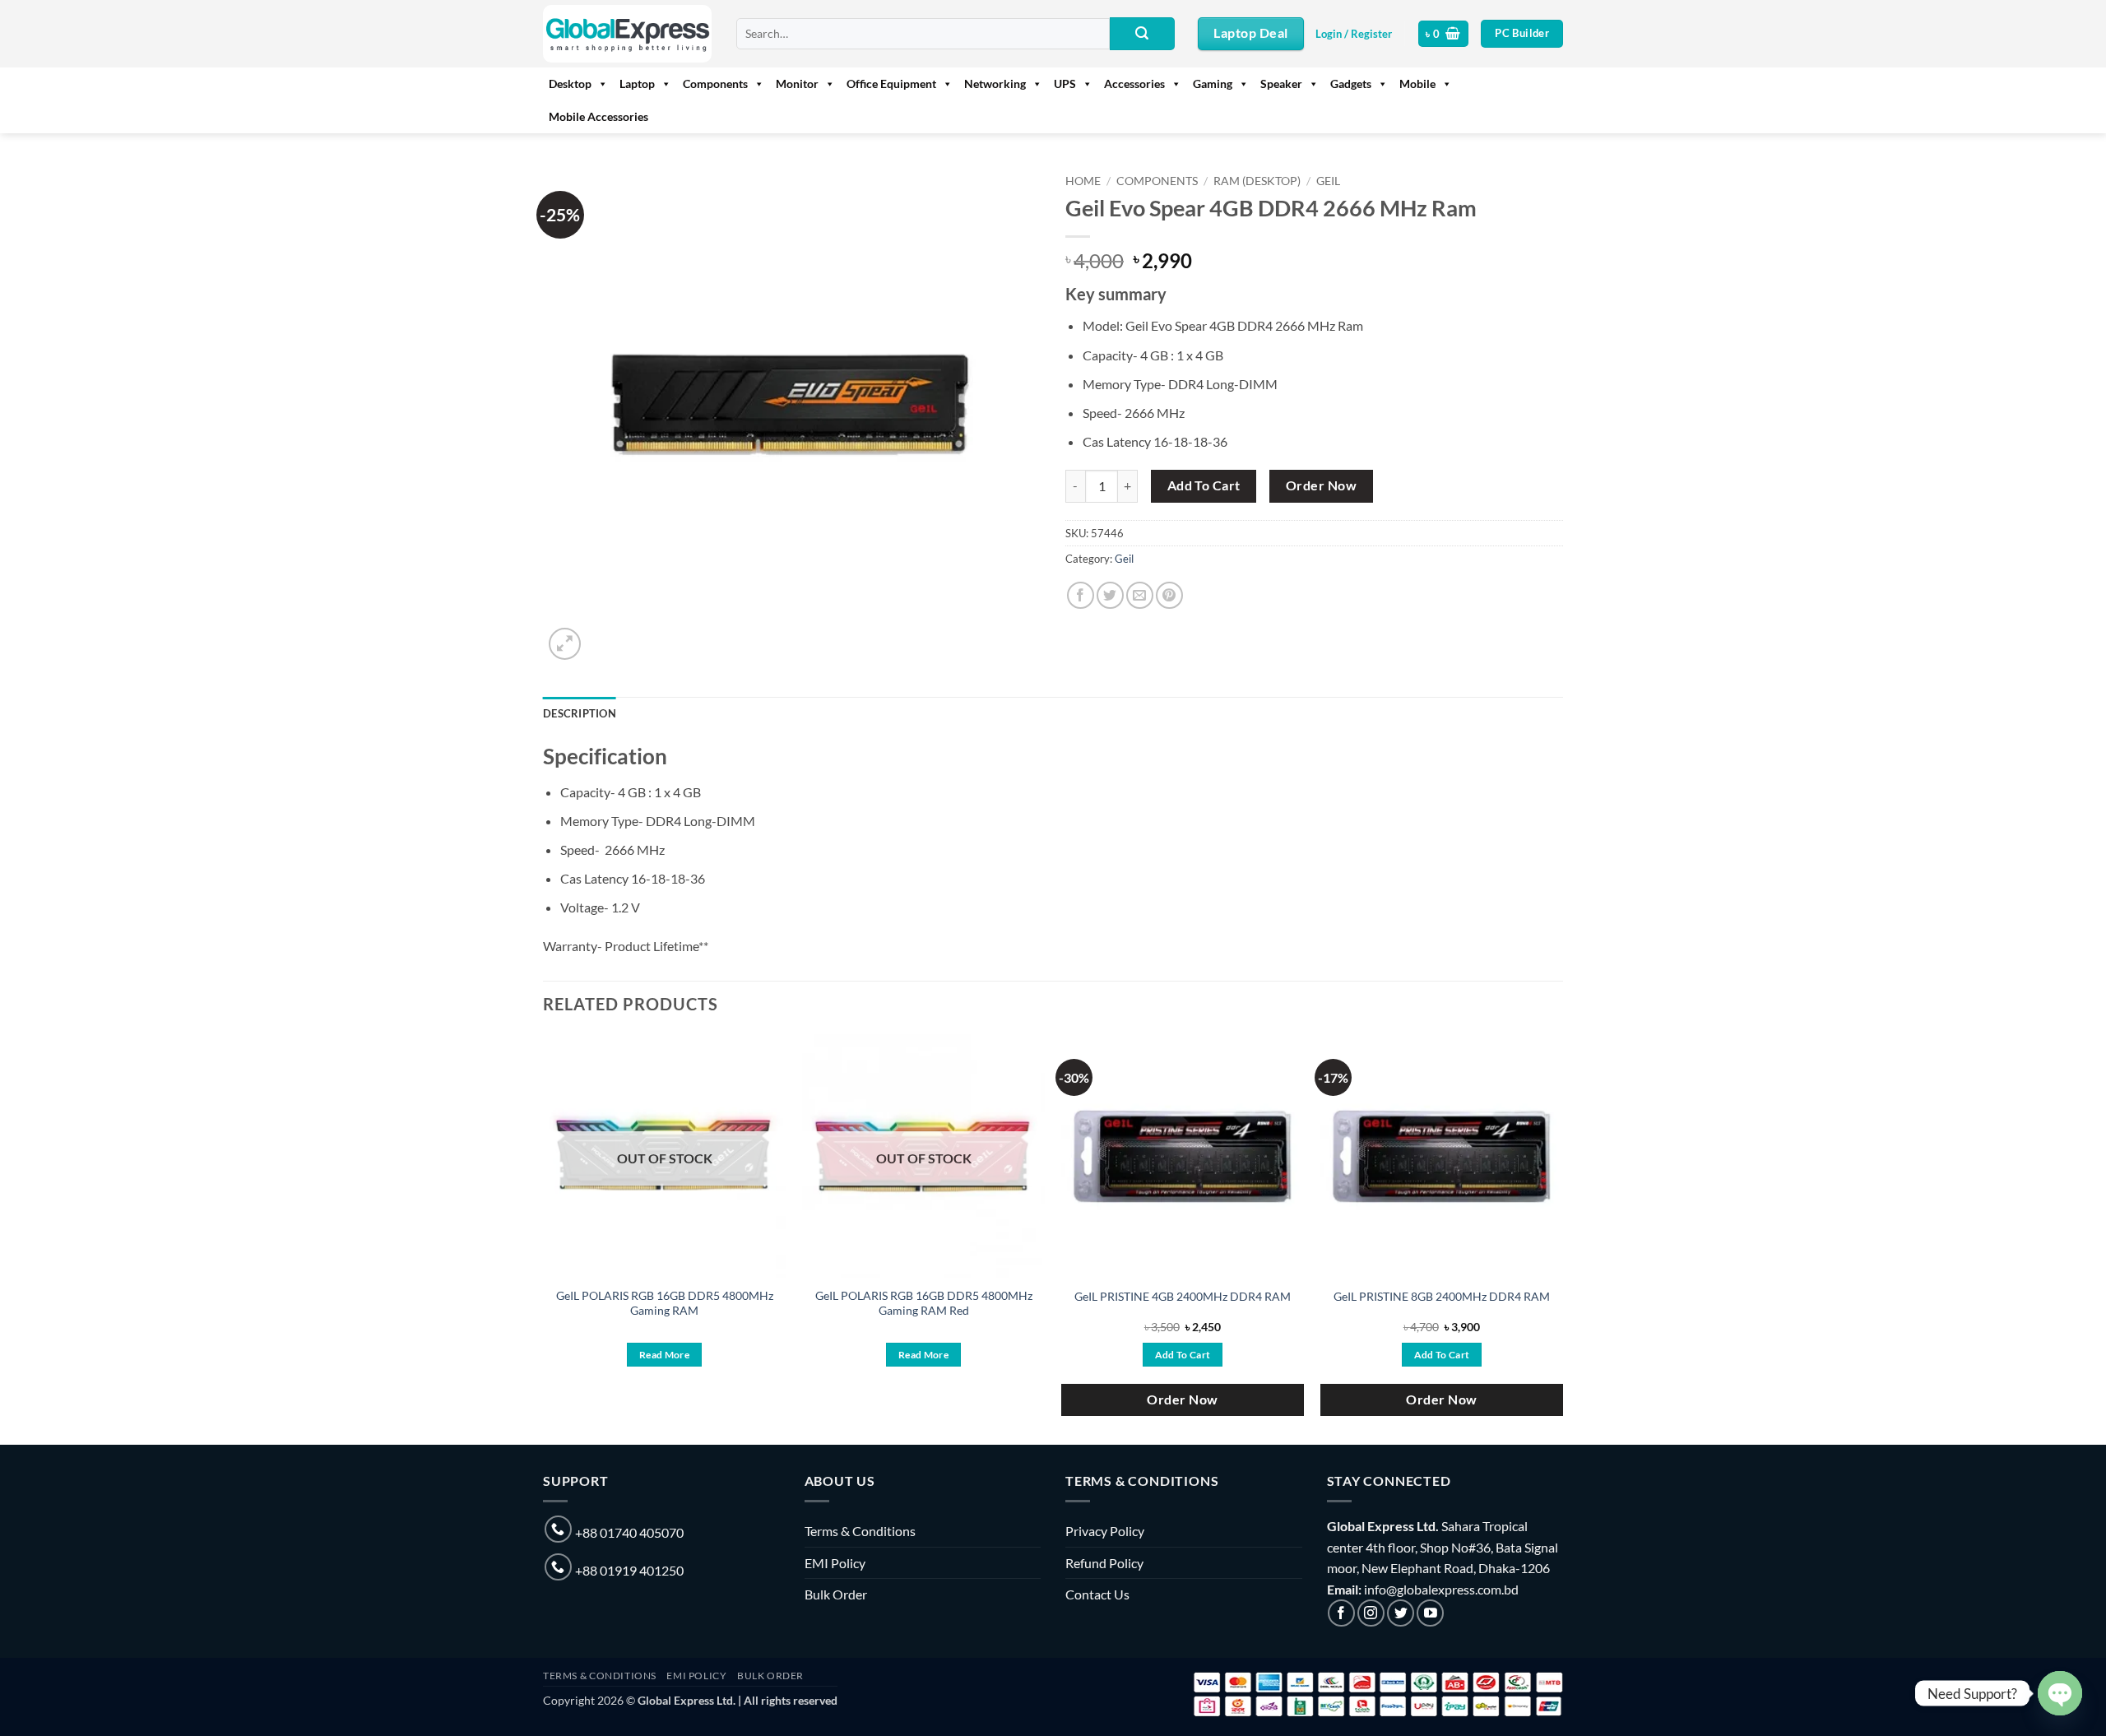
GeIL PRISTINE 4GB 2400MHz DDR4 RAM (1183, 1296)
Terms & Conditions (860, 1531)
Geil (1328, 181)
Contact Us (1097, 1594)
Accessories (1134, 84)
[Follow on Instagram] (1371, 1613)
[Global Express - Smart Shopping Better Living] (627, 34)
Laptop (637, 84)
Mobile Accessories (598, 116)
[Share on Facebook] (1081, 595)
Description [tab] (580, 713)
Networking (995, 84)
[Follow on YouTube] (1430, 1613)
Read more (664, 1355)
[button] (1354, 34)
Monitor (797, 84)
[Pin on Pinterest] (1169, 595)
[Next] (1562, 1238)
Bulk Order (836, 1594)
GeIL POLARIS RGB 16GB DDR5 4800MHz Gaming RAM (665, 1303)
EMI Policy (835, 1563)
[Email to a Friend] (1140, 595)
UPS (1065, 84)
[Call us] (558, 1529)
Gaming (1213, 84)
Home (1083, 181)
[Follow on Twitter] (1401, 1613)
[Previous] (544, 1238)
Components (715, 84)
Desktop (570, 84)
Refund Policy (1104, 1563)
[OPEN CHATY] (2060, 1693)
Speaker (1281, 84)
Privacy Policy (1105, 1531)
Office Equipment (891, 84)
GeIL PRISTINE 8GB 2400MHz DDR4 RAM (1442, 1296)
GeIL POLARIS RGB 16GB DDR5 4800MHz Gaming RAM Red (924, 1303)
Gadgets (1351, 84)
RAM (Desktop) (1257, 181)
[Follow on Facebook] (1341, 1613)
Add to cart (1204, 485)
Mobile (1417, 84)
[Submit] (1142, 34)
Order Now (1321, 485)
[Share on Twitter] (1110, 595)
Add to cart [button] (1183, 1355)
